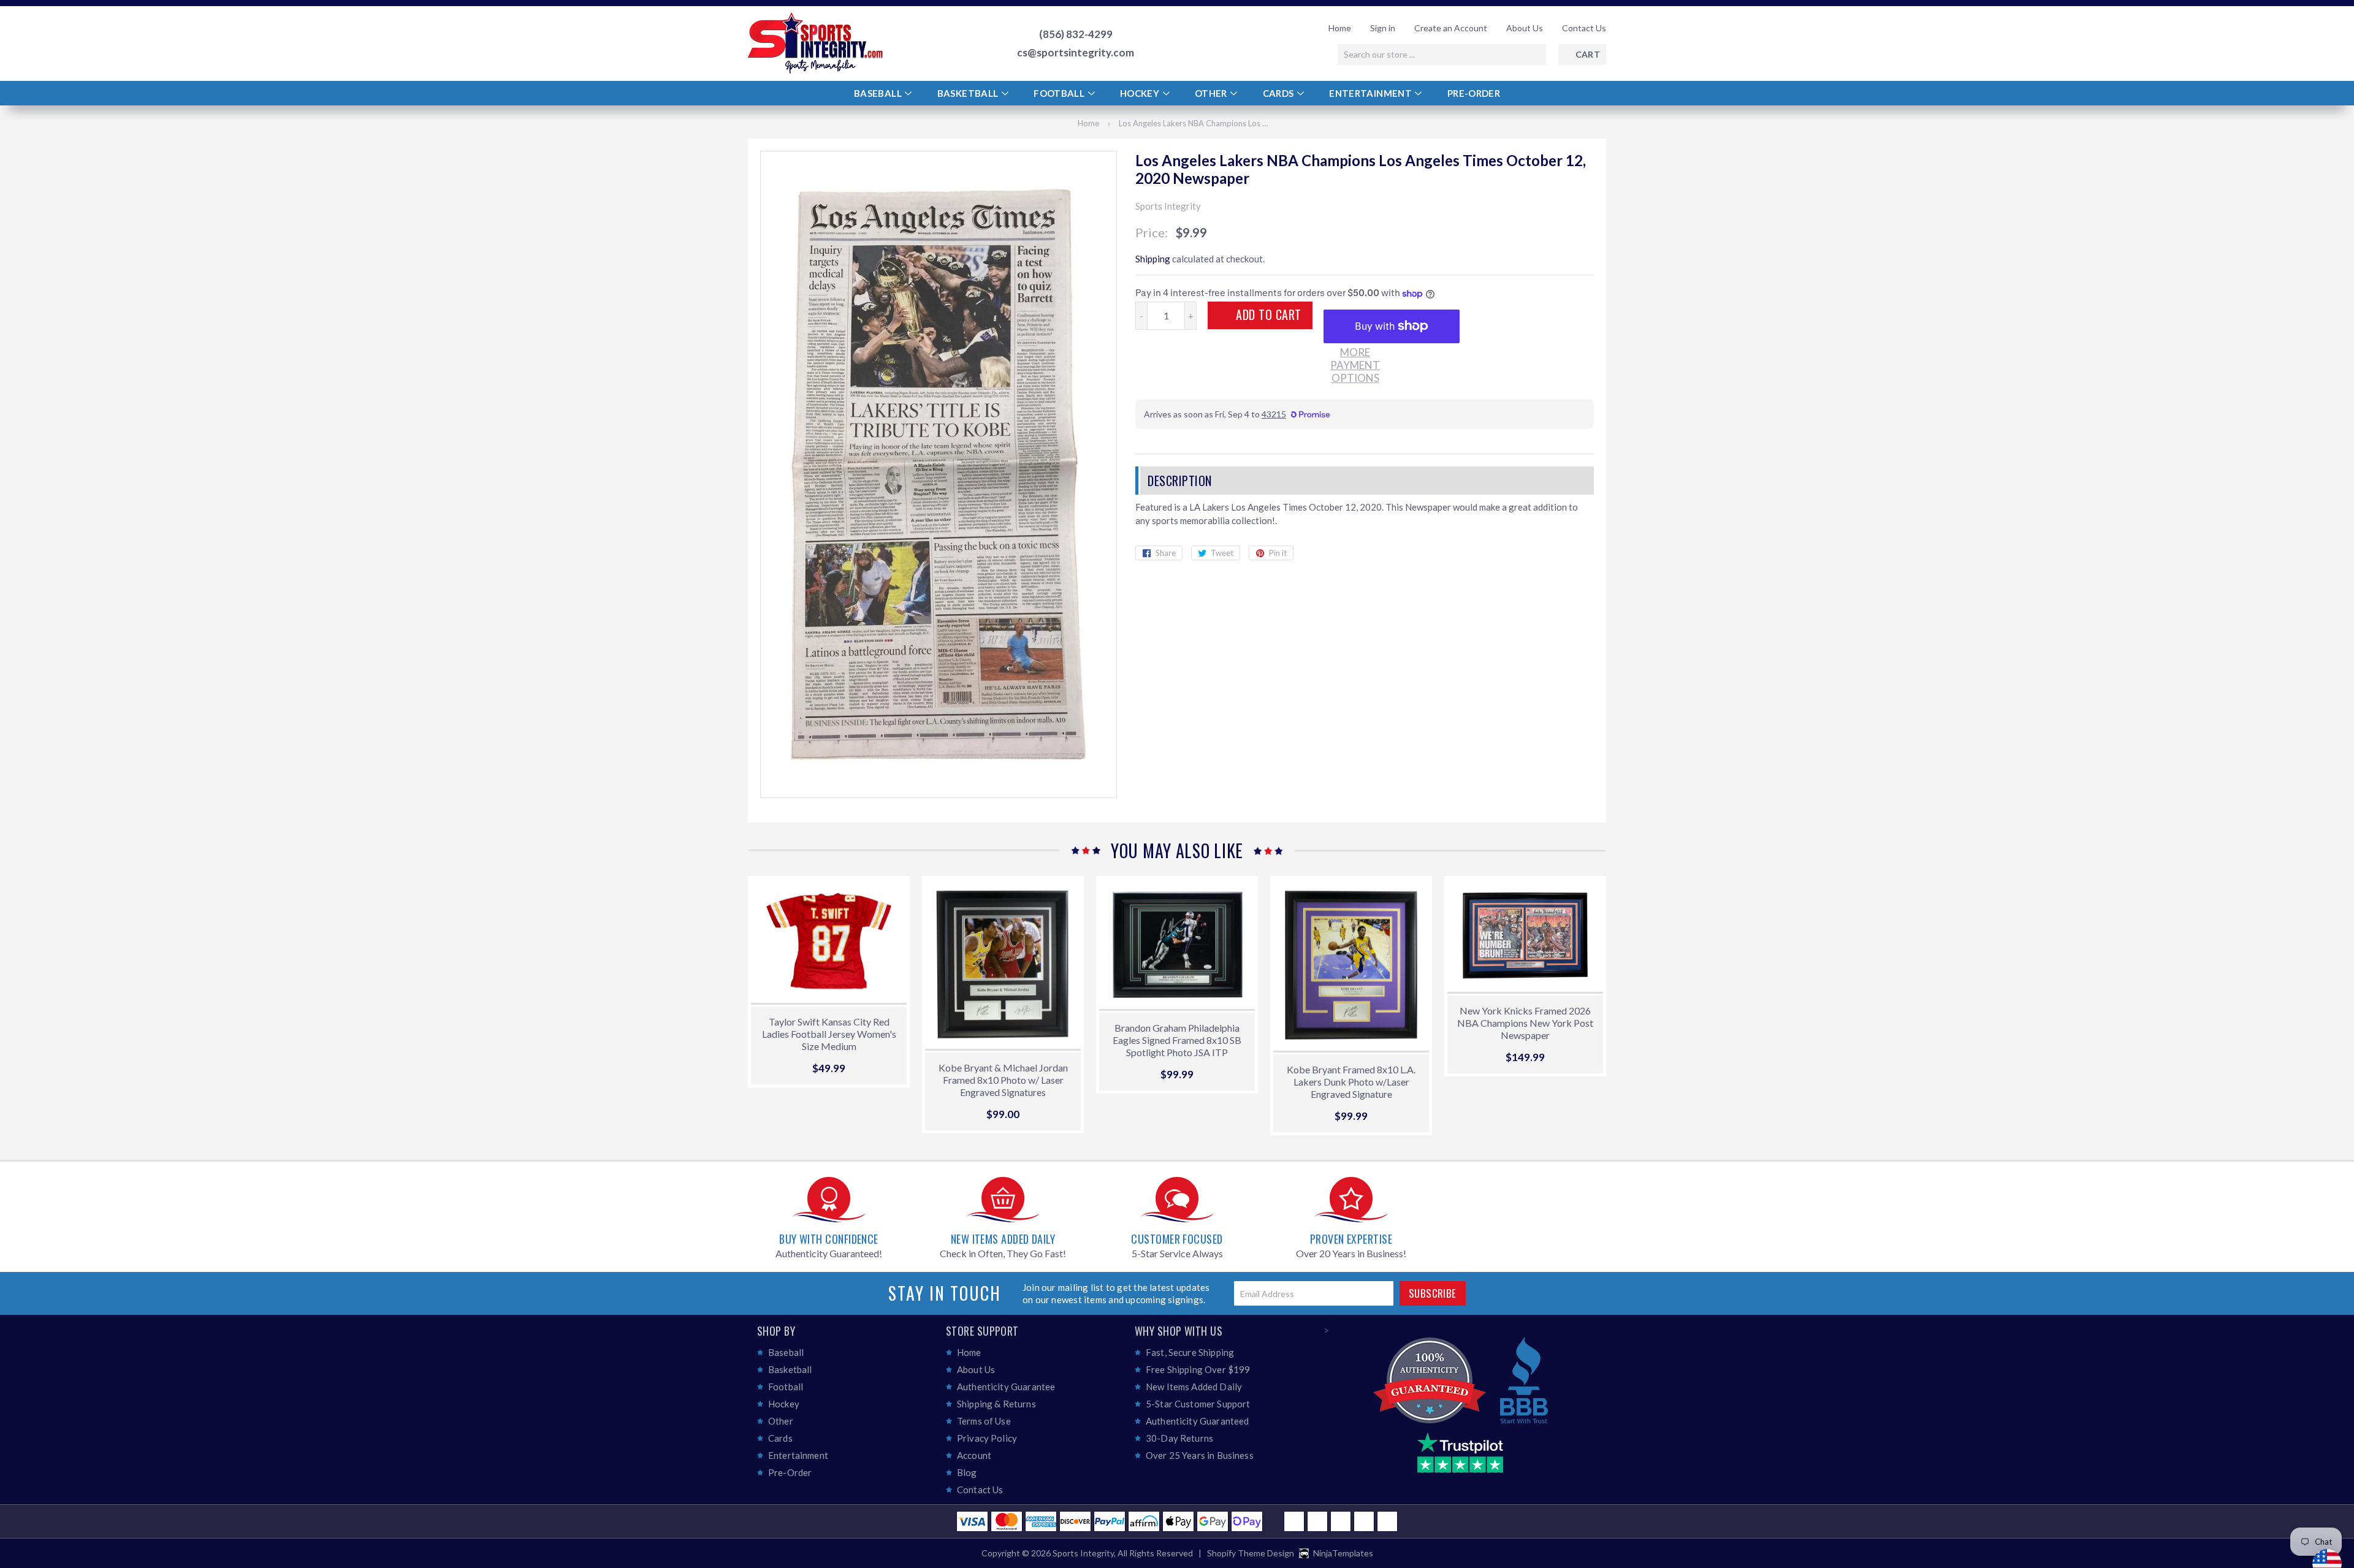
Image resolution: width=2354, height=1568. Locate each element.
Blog (967, 1472)
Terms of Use (984, 1421)
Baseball (879, 93)
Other (1212, 93)
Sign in (1383, 28)
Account (974, 1455)
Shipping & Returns (996, 1404)
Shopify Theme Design (1251, 1553)
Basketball (969, 93)
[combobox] (1442, 55)
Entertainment (1371, 93)
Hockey (1141, 93)
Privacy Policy (987, 1438)
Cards (1279, 93)
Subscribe (1433, 1293)
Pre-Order (1474, 93)
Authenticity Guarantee (1006, 1387)
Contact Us (1584, 28)
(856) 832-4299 (1076, 34)
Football (1060, 93)
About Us (1525, 28)
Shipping (1153, 259)
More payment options (1355, 365)
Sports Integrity (1083, 1553)
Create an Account (1451, 28)
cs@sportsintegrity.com (1076, 53)
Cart (1588, 54)
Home (1340, 28)
